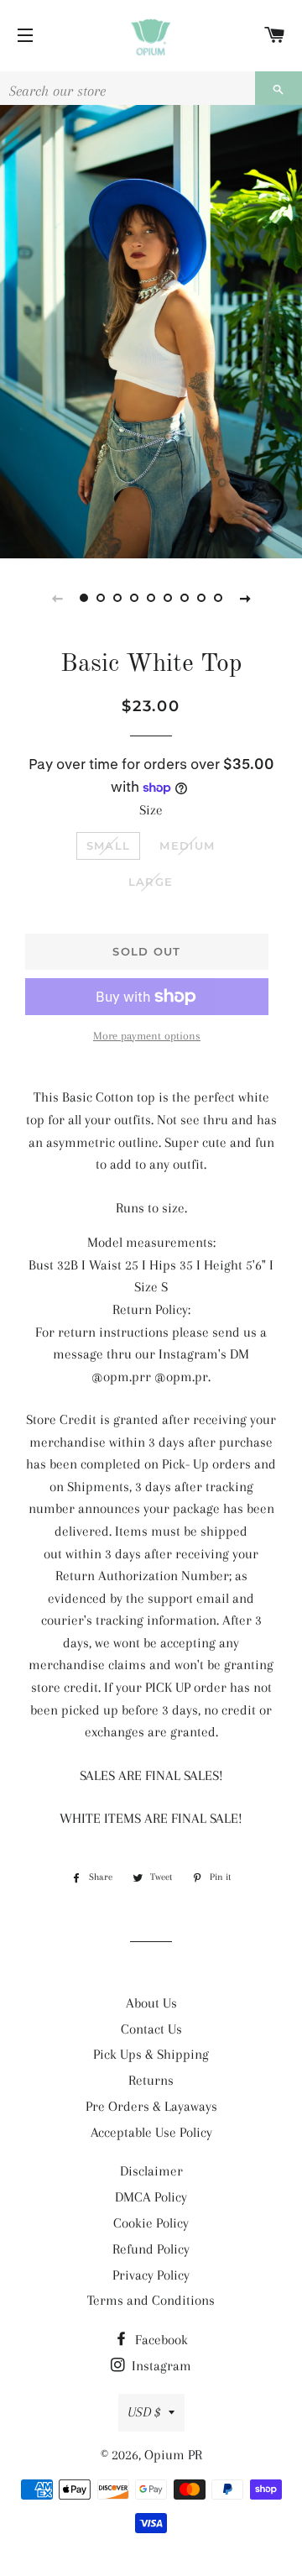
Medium (187, 846)
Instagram (160, 2366)
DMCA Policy (151, 2197)
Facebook (160, 2340)
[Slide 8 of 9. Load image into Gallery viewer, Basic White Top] (201, 598)
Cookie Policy (151, 2223)
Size (151, 810)
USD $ (144, 2412)
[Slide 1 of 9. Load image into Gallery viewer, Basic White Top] (84, 598)
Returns (151, 2080)
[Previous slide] (57, 598)
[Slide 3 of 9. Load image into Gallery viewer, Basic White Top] (117, 598)
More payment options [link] (147, 1036)
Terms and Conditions (151, 2300)
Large (151, 882)
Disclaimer (151, 2171)
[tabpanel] (151, 332)
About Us (151, 2003)
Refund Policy (151, 2249)
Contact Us (151, 2029)
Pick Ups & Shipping (151, 2054)
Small (109, 846)
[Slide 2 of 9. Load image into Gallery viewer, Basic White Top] (101, 598)
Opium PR (173, 2455)
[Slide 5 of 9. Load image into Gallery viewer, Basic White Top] (151, 598)
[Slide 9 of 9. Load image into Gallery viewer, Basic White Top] (218, 598)
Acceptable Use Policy (151, 2132)
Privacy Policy (151, 2275)
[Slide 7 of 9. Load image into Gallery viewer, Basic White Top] (185, 598)
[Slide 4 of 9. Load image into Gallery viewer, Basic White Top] (134, 598)
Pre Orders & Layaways (151, 2106)
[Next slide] (245, 598)
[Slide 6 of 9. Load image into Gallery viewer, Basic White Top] (168, 598)
